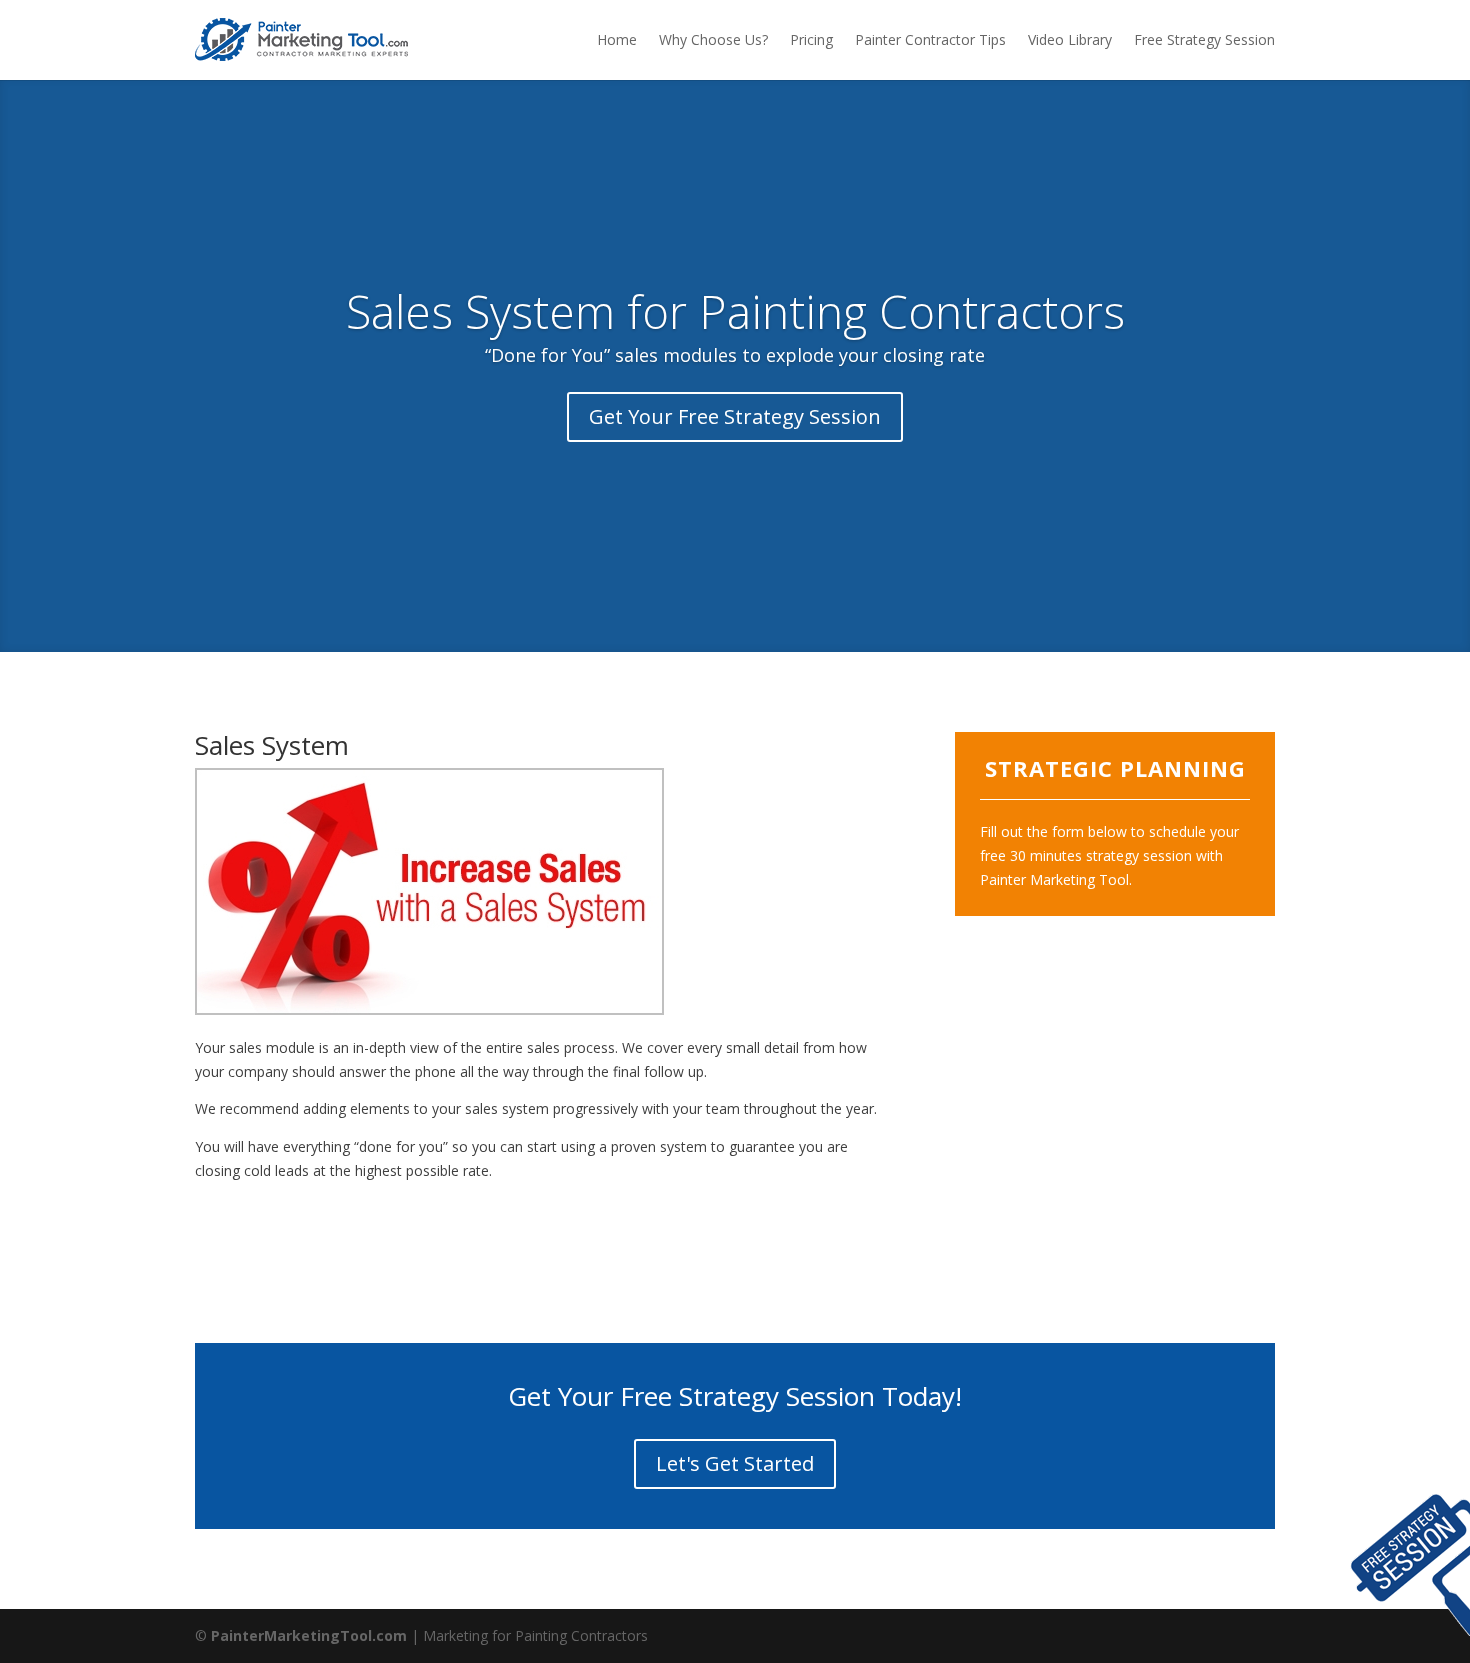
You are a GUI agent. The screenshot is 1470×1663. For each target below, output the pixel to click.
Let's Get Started (735, 1463)
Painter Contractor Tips (930, 39)
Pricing (811, 39)
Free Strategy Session (1204, 39)
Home (617, 39)
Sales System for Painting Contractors (735, 311)
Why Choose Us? (713, 39)
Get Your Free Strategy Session (735, 416)
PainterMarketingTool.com (309, 1635)
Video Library (1070, 39)
